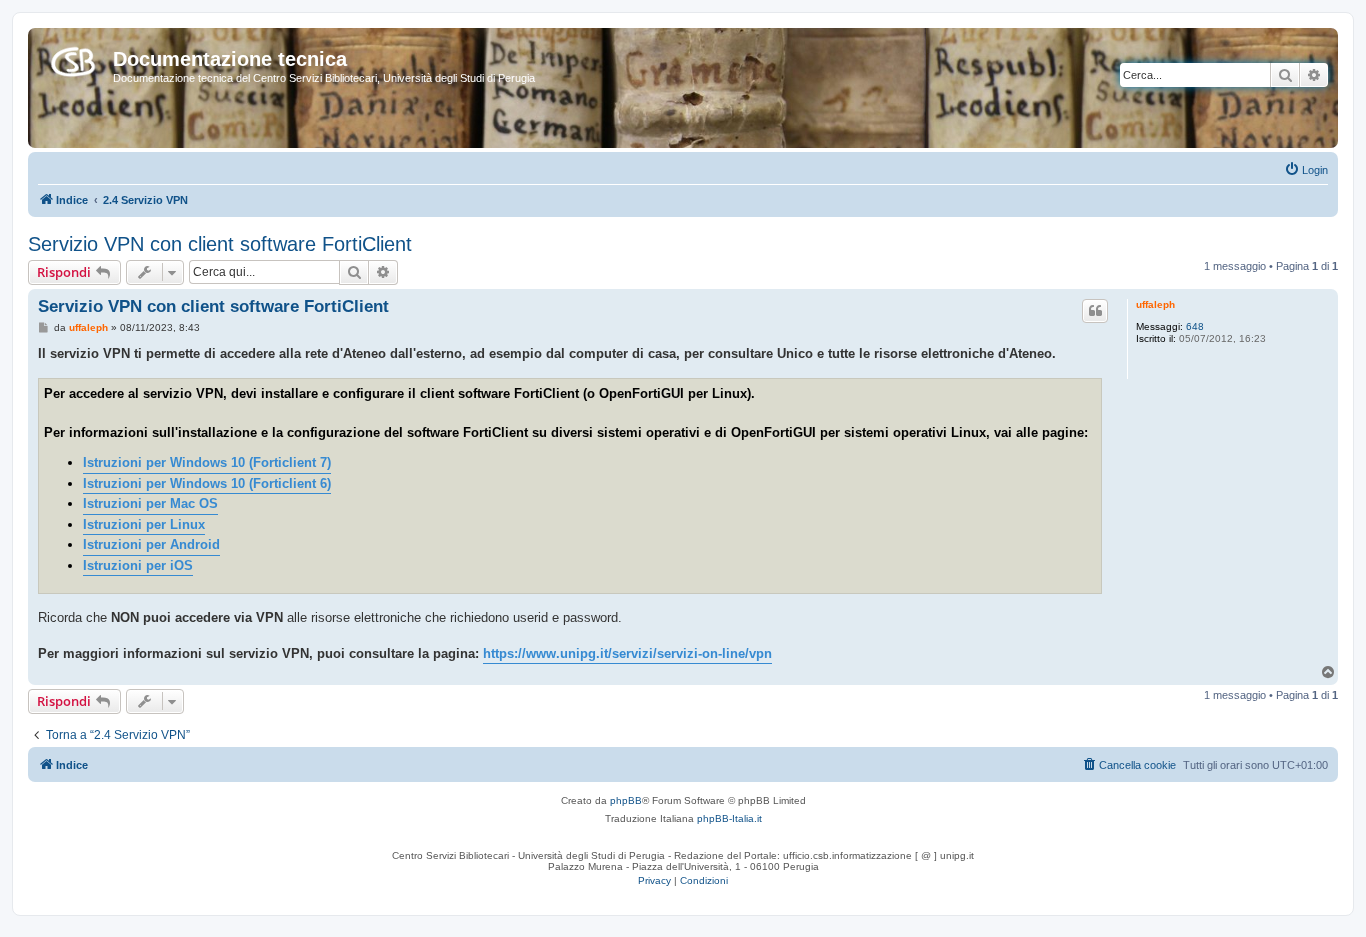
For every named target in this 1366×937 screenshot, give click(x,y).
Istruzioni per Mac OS (150, 503)
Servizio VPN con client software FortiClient (220, 244)
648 (1195, 326)
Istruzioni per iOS (138, 565)
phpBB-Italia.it (729, 818)
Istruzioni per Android (151, 544)
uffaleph (1155, 304)
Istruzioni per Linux (144, 524)
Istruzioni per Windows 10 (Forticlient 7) (207, 462)
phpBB (626, 800)
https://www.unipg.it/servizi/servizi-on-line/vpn (627, 653)
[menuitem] (1306, 170)
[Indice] (73, 58)
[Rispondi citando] (1095, 311)
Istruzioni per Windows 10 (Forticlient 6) (207, 483)
